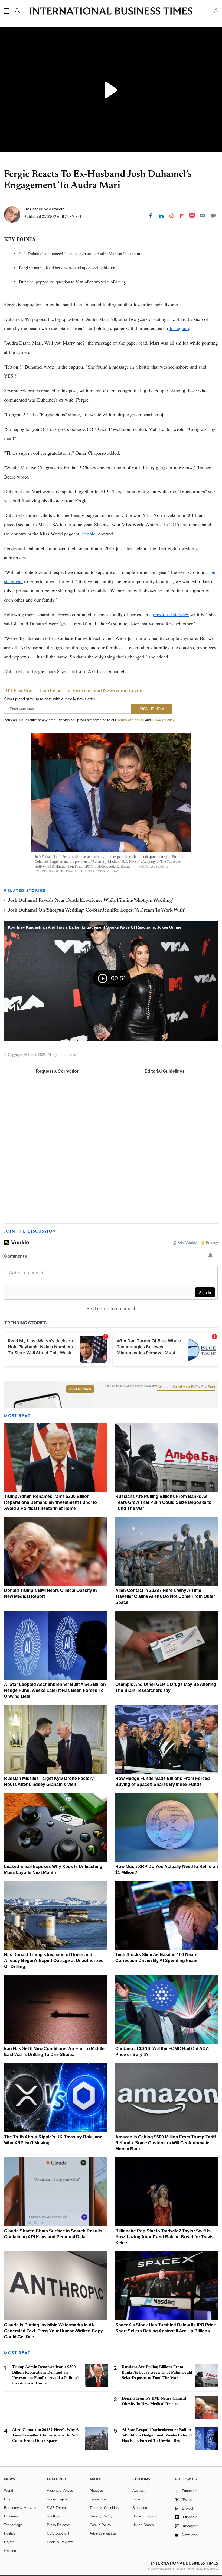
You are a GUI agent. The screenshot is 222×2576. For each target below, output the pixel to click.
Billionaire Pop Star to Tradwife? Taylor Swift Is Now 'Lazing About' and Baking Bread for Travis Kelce (164, 2237)
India (136, 2499)
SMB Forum (56, 2508)
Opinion (10, 2551)
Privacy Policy (163, 720)
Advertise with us (103, 2533)
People (89, 534)
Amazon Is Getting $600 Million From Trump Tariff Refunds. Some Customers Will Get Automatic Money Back (166, 2143)
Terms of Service (131, 720)
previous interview (171, 614)
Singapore (140, 2508)
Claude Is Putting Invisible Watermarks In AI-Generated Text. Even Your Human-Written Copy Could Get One (53, 2331)
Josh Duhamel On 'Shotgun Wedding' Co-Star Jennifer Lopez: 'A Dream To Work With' (97, 910)
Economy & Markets (20, 2508)
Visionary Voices (60, 2491)
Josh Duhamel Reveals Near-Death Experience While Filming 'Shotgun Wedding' (91, 901)
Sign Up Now (80, 1389)
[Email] (203, 216)
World (9, 2491)
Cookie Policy (100, 2525)
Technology (13, 2525)
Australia (139, 2491)
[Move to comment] (213, 216)
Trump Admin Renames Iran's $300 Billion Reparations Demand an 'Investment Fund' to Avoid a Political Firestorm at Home (50, 1502)
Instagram (179, 328)
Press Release (58, 2525)
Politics (10, 2533)
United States (143, 2525)
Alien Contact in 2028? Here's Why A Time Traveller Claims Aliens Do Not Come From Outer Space (165, 1596)
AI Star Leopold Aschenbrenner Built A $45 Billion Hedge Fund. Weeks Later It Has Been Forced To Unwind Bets (55, 1690)
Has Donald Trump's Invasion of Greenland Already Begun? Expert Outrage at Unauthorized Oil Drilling (54, 1961)
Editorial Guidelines (165, 1071)
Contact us (98, 2499)
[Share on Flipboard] (182, 216)
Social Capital (58, 2499)
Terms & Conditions (105, 2508)
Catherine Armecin (47, 209)
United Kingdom (145, 2516)
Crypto (9, 2542)
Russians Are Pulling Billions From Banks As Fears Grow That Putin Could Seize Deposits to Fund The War (163, 1502)
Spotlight (54, 2516)
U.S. (8, 2499)
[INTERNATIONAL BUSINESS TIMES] (111, 12)
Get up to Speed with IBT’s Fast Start (186, 1387)
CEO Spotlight (58, 2533)
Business (11, 2516)
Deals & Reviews (60, 2542)
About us (97, 2491)
